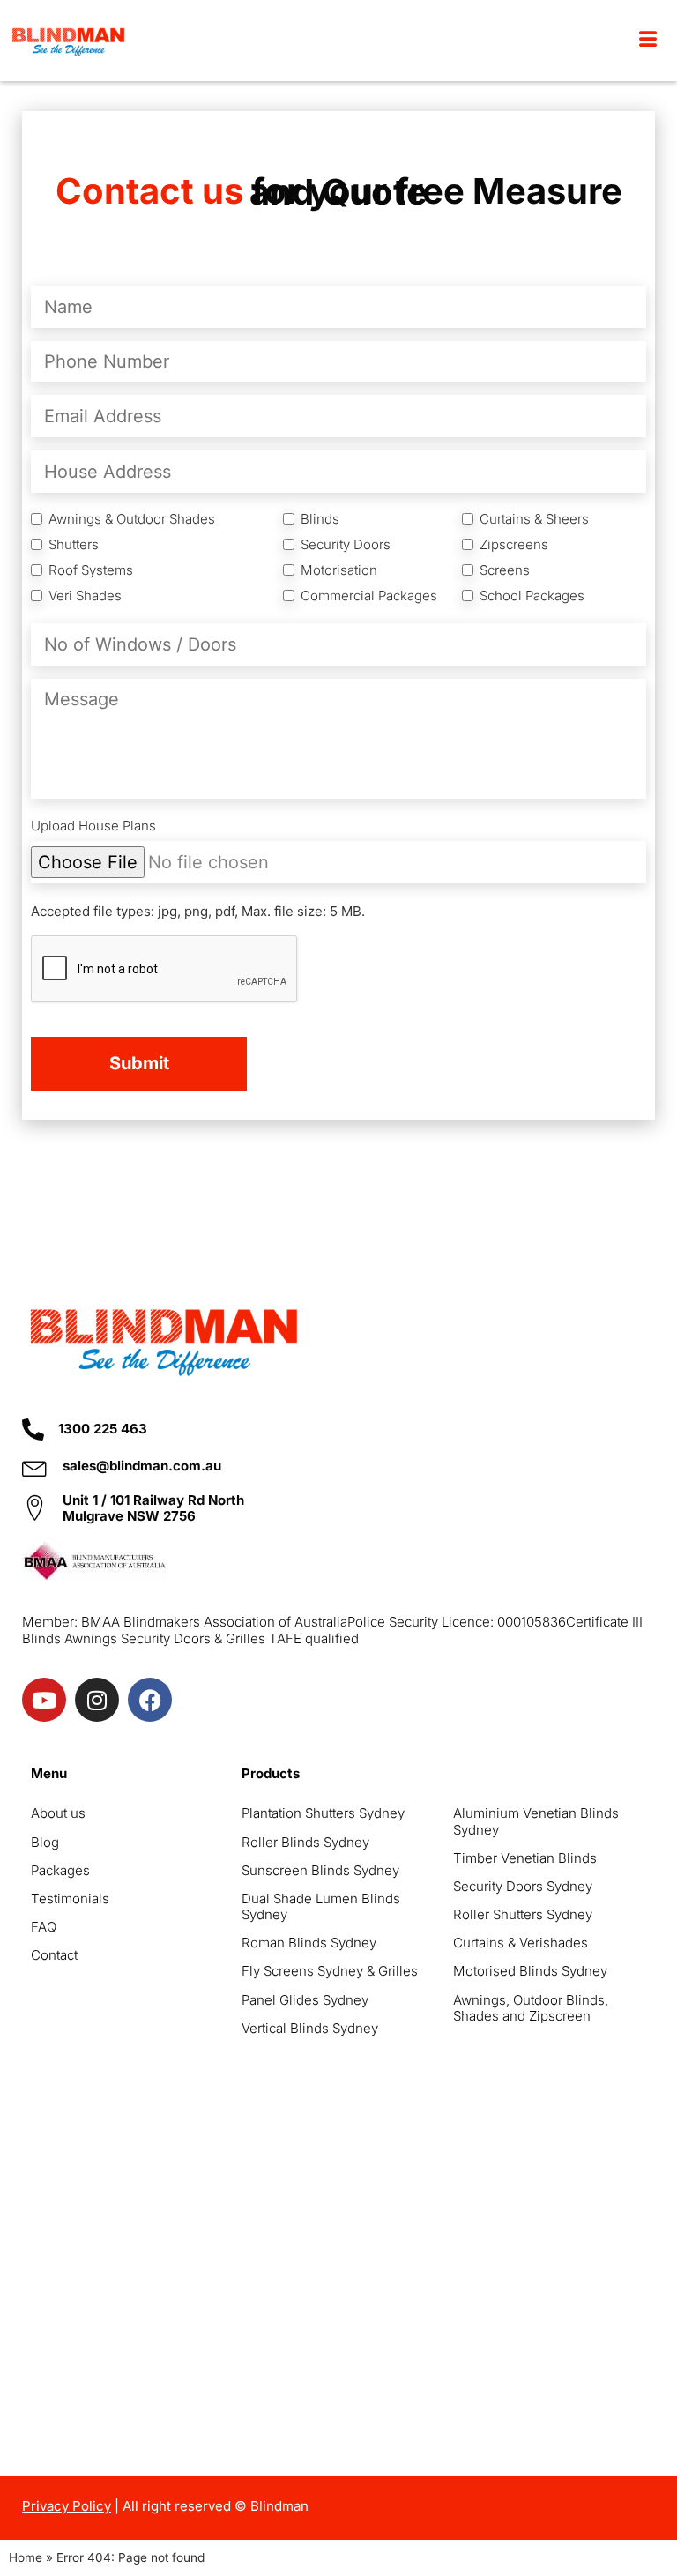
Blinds (320, 519)
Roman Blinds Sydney (309, 1943)
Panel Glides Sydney (305, 2000)
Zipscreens (514, 545)
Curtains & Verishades (521, 1943)
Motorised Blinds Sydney (530, 1971)
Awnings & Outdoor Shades (132, 519)
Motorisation (339, 570)
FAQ (44, 1927)
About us (58, 1813)
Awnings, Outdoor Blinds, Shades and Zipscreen (531, 2008)
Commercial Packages (369, 596)
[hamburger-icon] (648, 41)
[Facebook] (150, 1700)
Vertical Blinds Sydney (310, 2028)
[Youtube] (44, 1700)
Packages (60, 1870)
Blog (45, 1842)
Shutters (74, 545)
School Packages (532, 596)
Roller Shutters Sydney (523, 1914)
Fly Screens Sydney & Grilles (330, 1971)
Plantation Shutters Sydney (323, 1813)
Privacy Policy (67, 2506)
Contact (54, 1955)
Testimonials (70, 1898)
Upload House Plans (93, 826)
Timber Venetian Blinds (525, 1858)
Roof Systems (91, 570)
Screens (505, 570)
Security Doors (346, 545)
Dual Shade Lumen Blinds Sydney (321, 1906)
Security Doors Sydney (523, 1886)
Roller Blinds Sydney (305, 1842)
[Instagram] (97, 1700)
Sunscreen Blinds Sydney (320, 1870)
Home (26, 2557)
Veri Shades (85, 596)
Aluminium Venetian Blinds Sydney (536, 1821)
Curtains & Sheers (534, 519)
